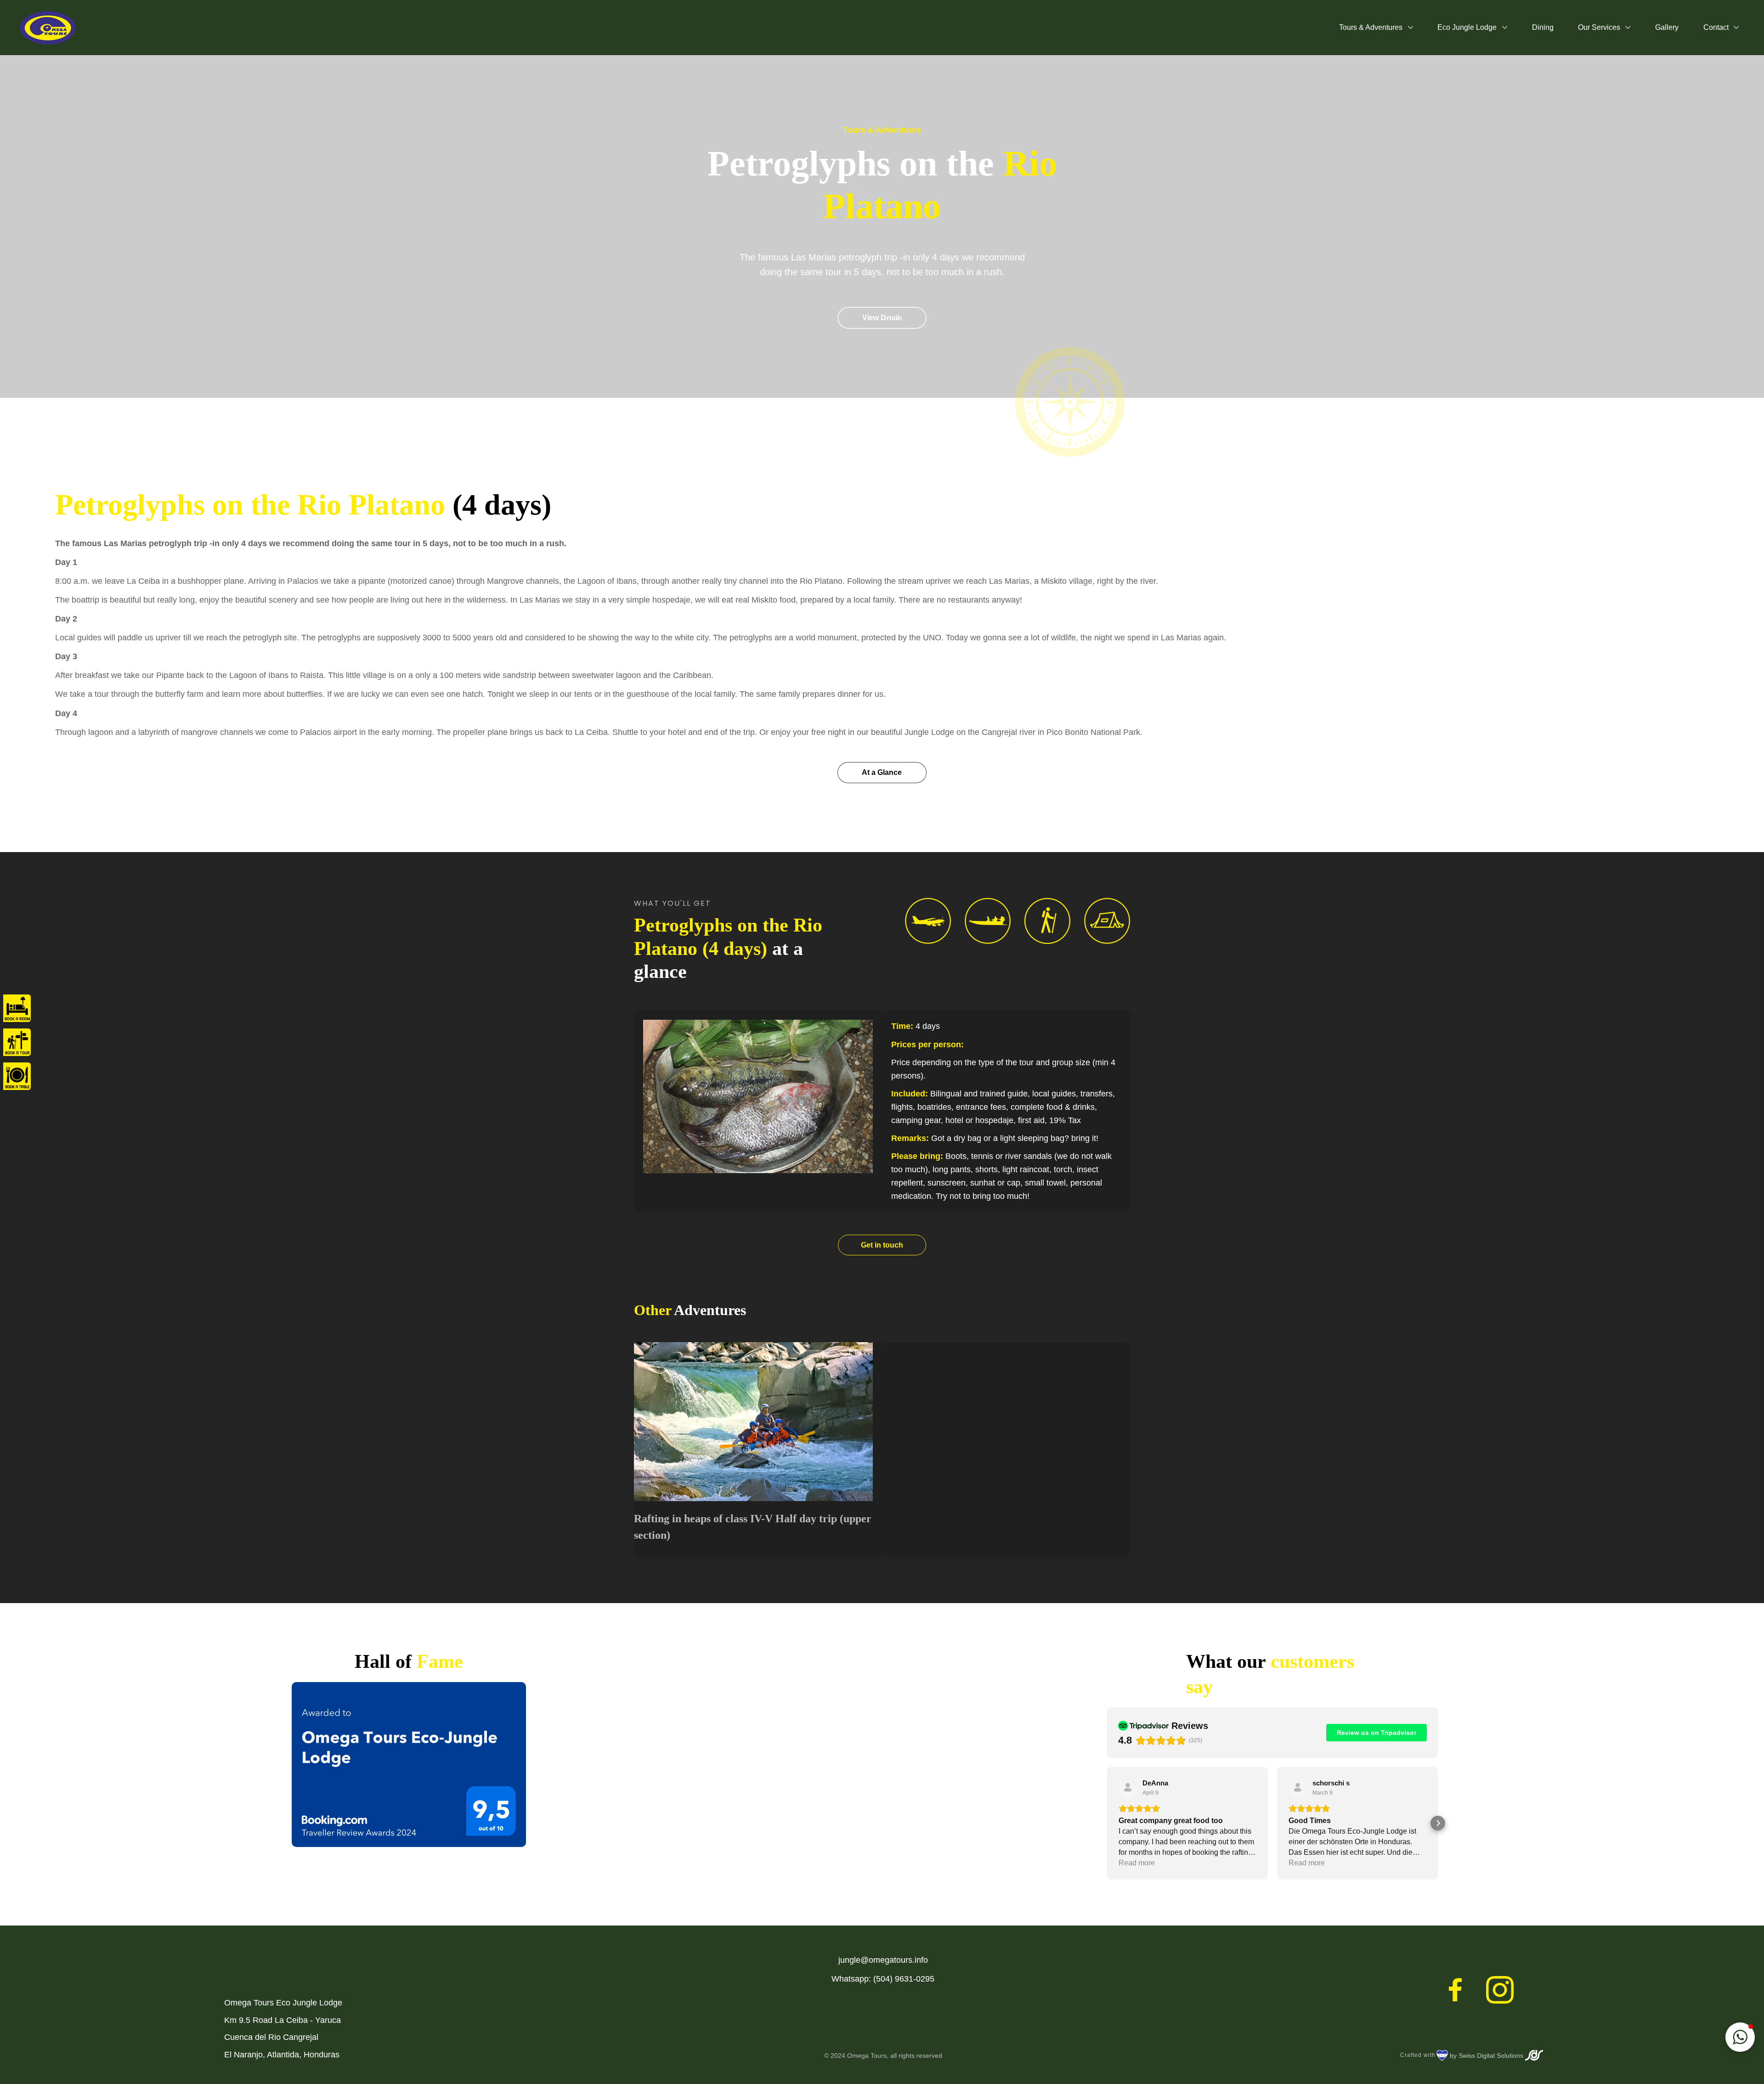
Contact (1717, 27)
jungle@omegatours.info (883, 1960)
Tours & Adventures (1372, 27)
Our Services (1600, 27)
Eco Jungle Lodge (1468, 27)
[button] (1107, 1823)
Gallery (1667, 27)
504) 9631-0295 (905, 1979)
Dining (1543, 27)
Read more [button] (1137, 1863)
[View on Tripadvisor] (1128, 1788)
